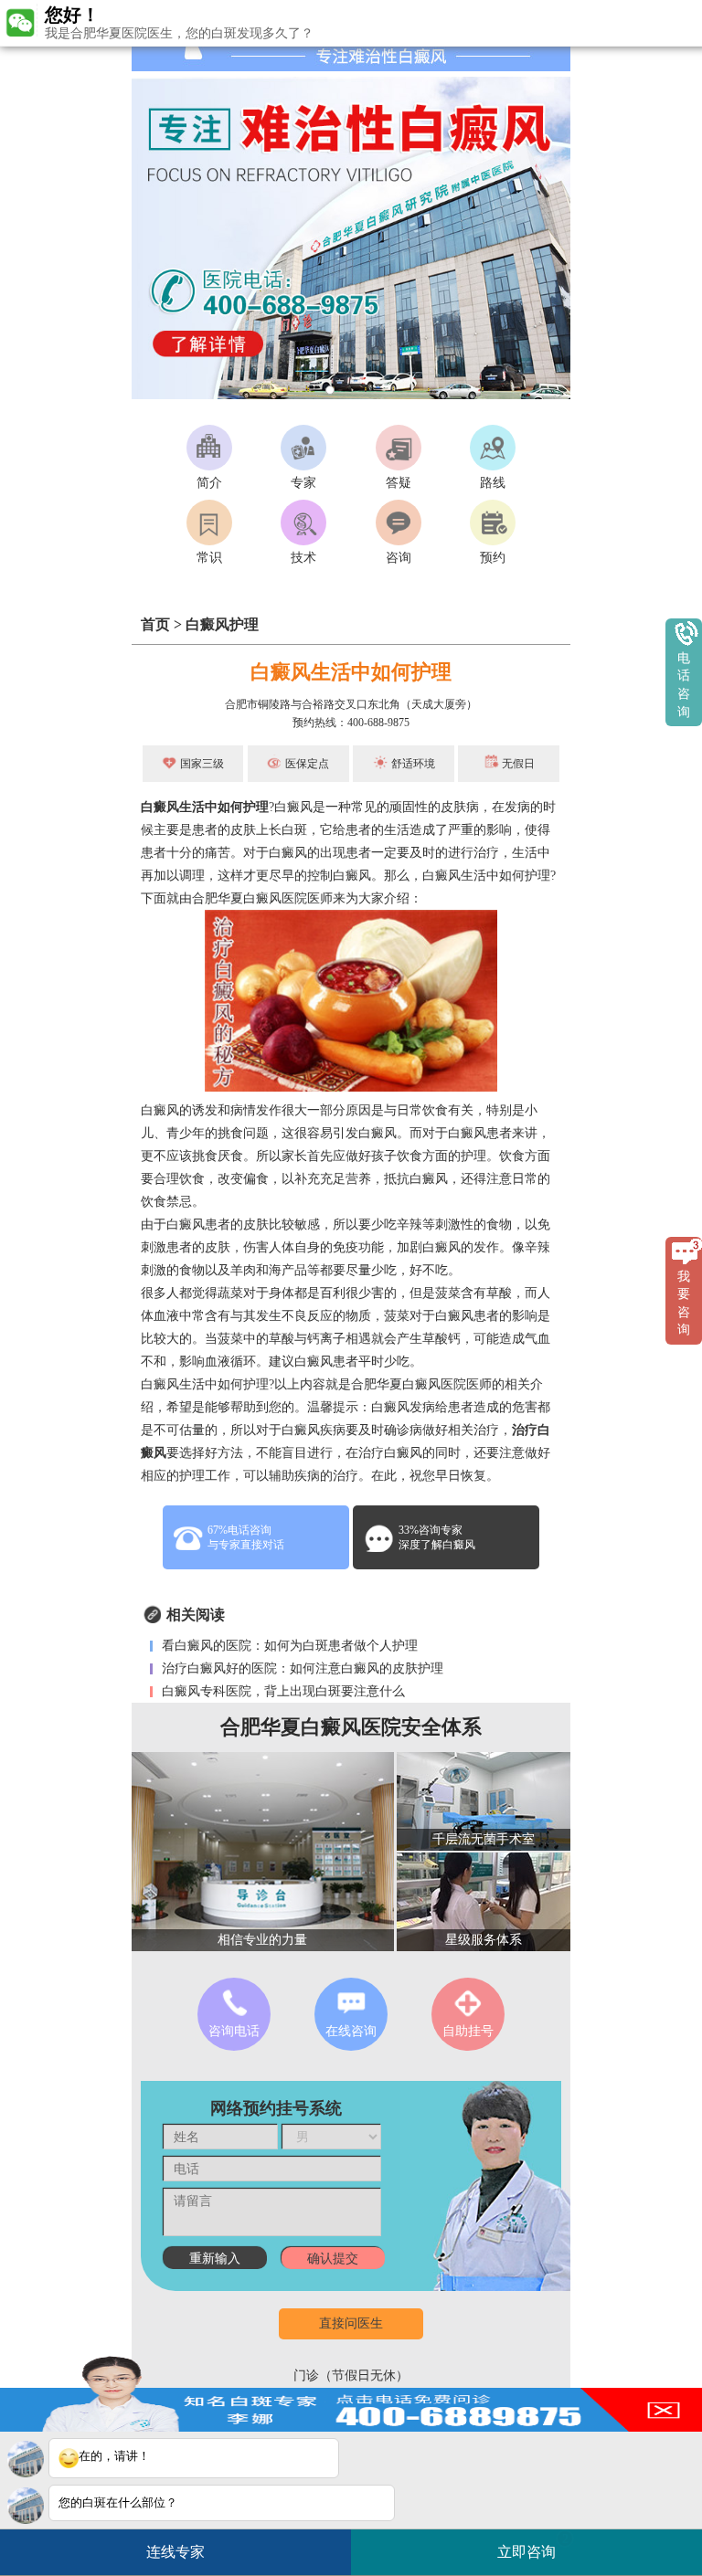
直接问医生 (351, 2323)
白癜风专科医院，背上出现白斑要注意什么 (282, 1691)
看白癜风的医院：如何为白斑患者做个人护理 (288, 1646)
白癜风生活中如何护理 (205, 807)
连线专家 (175, 2552)
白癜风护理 (222, 624)
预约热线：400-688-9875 (351, 723)
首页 (155, 624)
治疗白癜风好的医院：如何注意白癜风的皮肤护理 (301, 1668)
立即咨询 (533, 2546)
